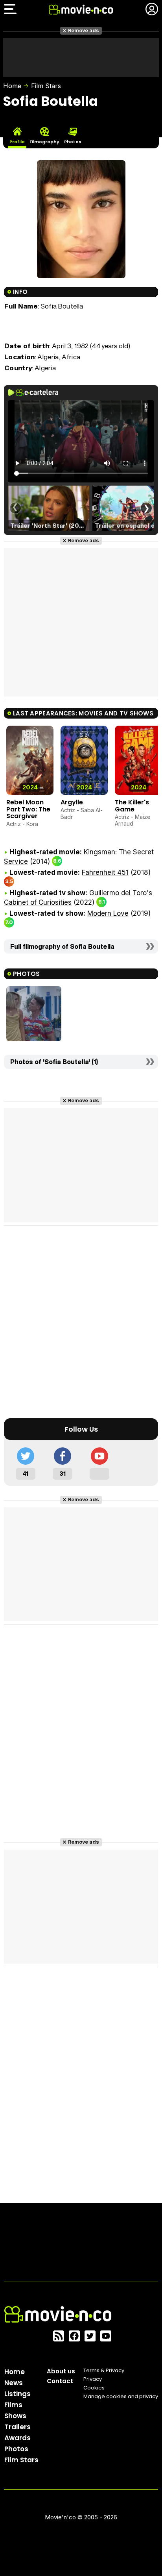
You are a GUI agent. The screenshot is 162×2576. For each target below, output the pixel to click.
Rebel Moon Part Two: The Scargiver (28, 809)
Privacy (93, 2379)
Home (12, 86)
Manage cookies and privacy (121, 2396)
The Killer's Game (132, 806)
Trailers (17, 2427)
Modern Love (108, 913)
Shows (15, 2416)
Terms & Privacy (104, 2370)
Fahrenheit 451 (105, 872)
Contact (60, 2381)
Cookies (94, 2388)
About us (61, 2371)
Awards (17, 2438)
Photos (16, 2449)
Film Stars (46, 86)
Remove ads (84, 30)
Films (13, 2405)
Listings (17, 2394)
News (14, 2383)
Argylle (72, 802)
